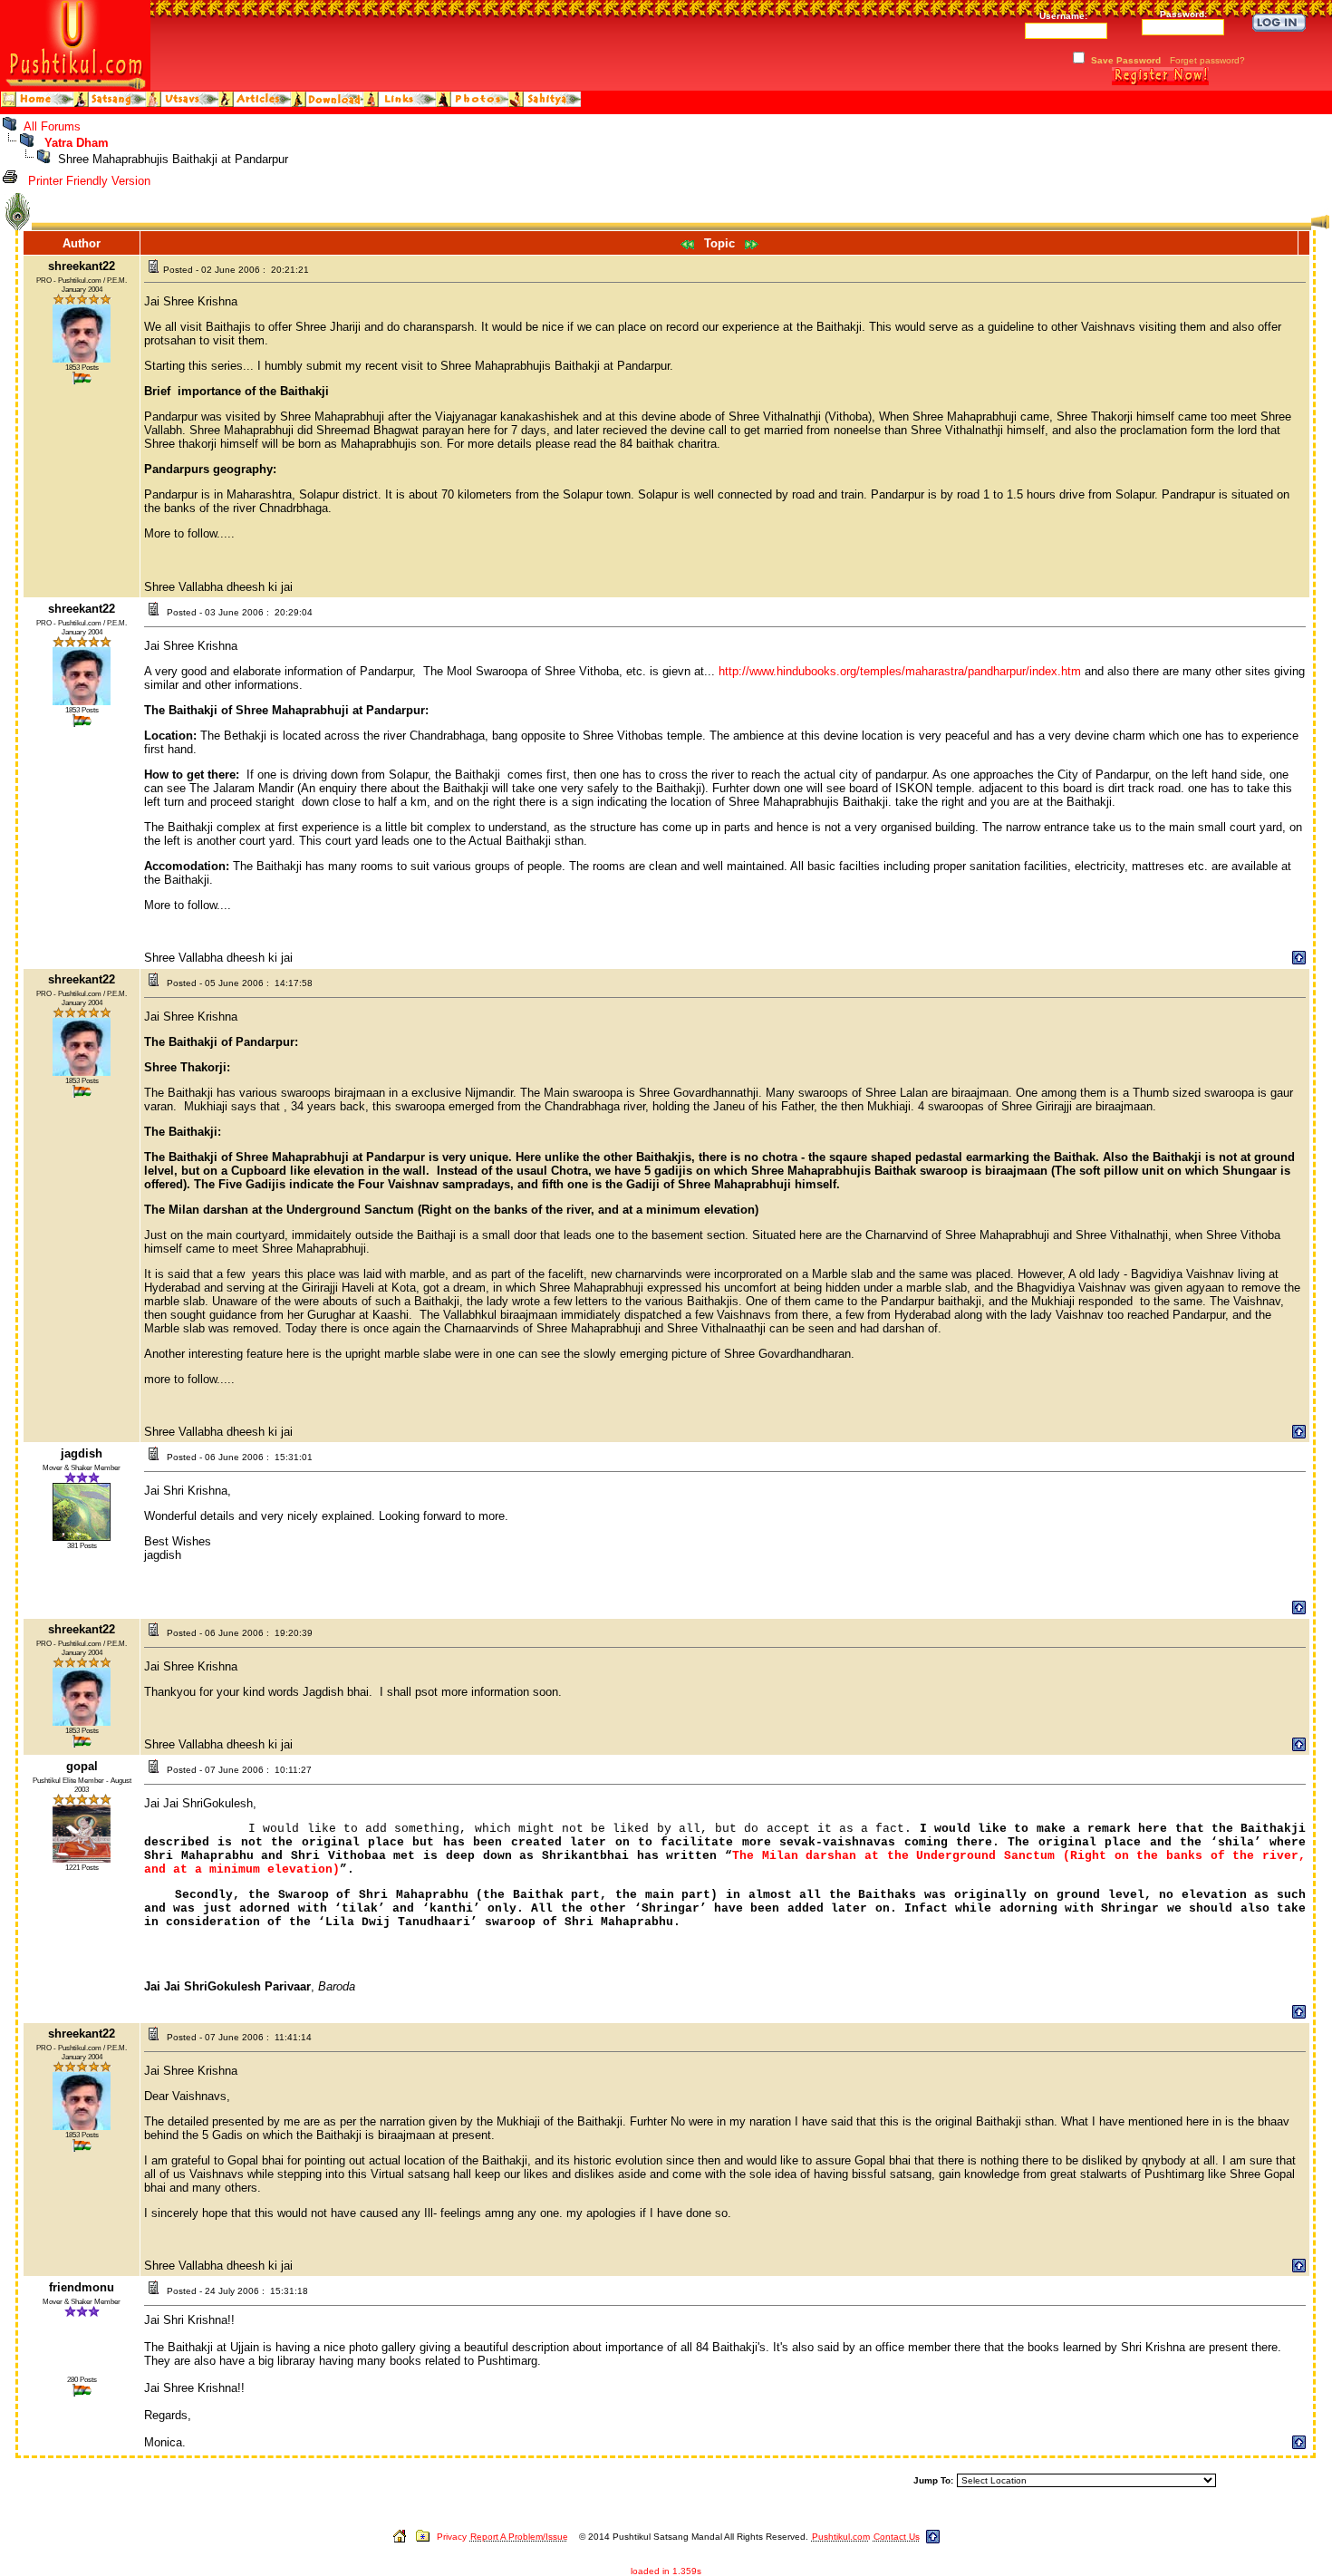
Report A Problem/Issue (519, 2537)
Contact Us (897, 2537)
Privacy (452, 2537)
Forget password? (1207, 60)
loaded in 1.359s (666, 2571)
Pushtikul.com (841, 2537)
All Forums (52, 126)
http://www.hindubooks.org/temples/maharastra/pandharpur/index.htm (900, 671)
